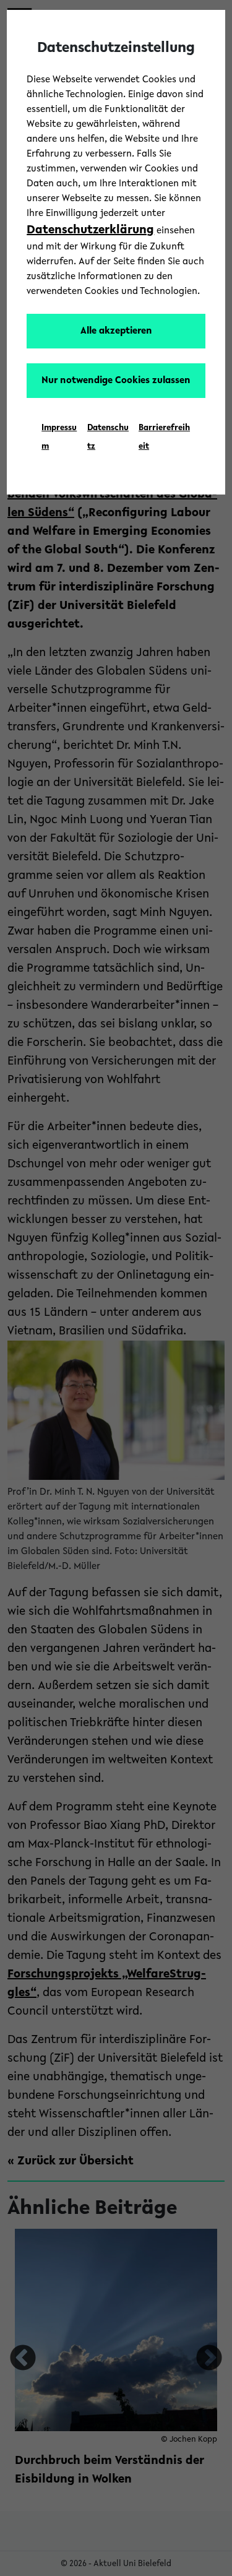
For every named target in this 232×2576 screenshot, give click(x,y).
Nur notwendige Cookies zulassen (116, 381)
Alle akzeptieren (116, 331)
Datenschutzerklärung (90, 230)
